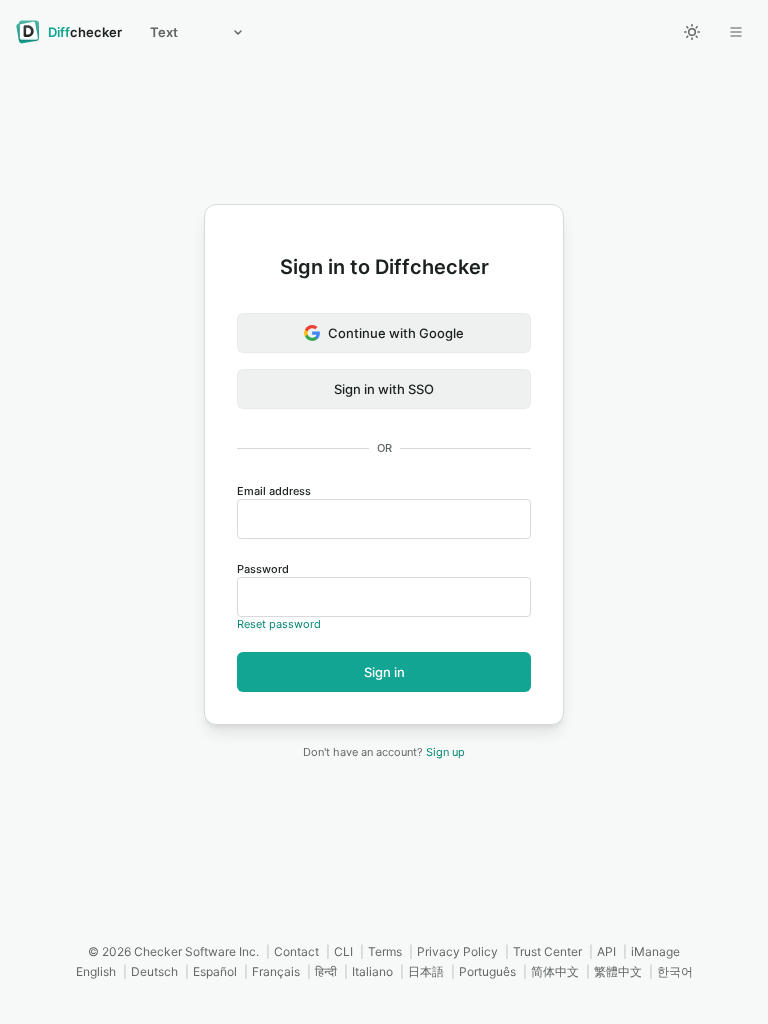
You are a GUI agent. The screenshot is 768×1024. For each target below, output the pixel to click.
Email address (274, 491)
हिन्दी (326, 971)
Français (276, 971)
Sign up (445, 752)
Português (487, 971)
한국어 (675, 971)
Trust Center (547, 951)
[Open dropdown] (736, 32)
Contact (296, 951)
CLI (343, 951)
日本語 (426, 971)
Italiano (372, 971)
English (96, 971)
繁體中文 (618, 971)
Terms (385, 951)
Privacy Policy (457, 951)
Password (263, 569)
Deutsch (154, 971)
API (606, 951)
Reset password (279, 624)
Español (215, 971)
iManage (655, 951)
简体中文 (555, 971)
